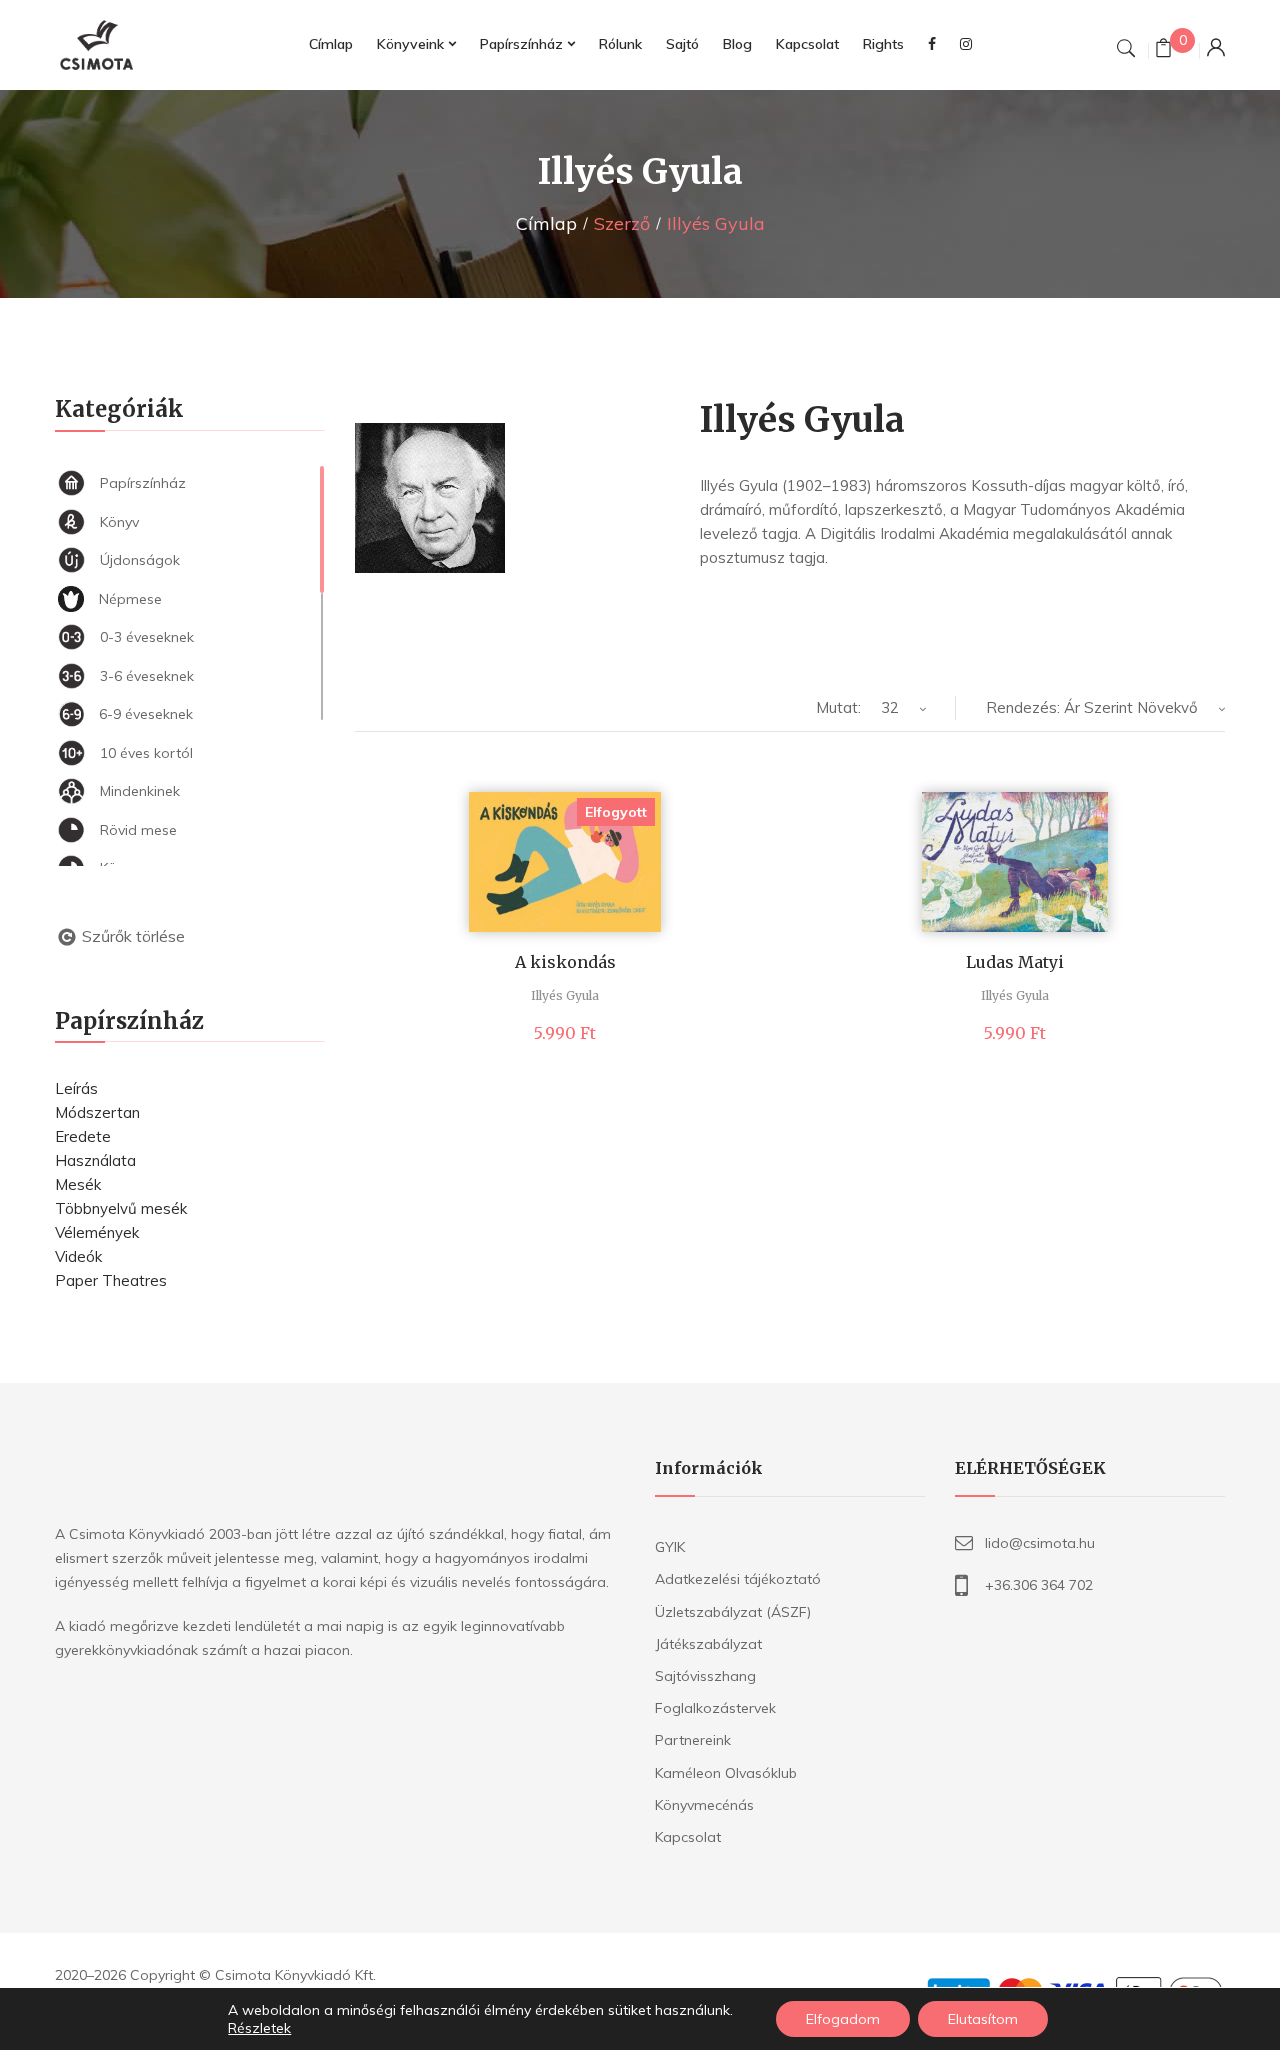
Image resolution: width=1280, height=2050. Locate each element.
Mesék (78, 1184)
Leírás (76, 1088)
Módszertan (97, 1112)
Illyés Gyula (565, 995)
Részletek (259, 2028)
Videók (78, 1256)
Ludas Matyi (1015, 962)
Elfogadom (843, 2019)
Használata (95, 1160)
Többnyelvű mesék (121, 1208)
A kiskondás (565, 962)
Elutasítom (983, 2019)
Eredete (83, 1136)
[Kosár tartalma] (1163, 50)
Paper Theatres (111, 1280)
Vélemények (97, 1232)
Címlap (546, 223)
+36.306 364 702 (1039, 1585)
